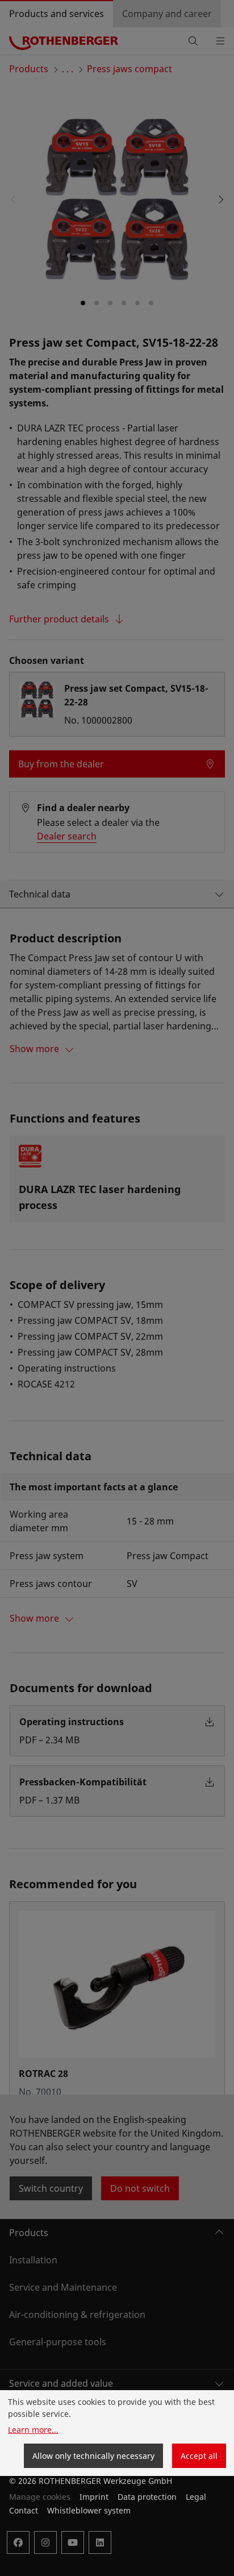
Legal (196, 2497)
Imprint (94, 2497)
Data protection (147, 2497)
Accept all (199, 2456)
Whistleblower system (89, 2510)
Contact (24, 2510)
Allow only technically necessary (93, 2456)
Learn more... (33, 2430)
